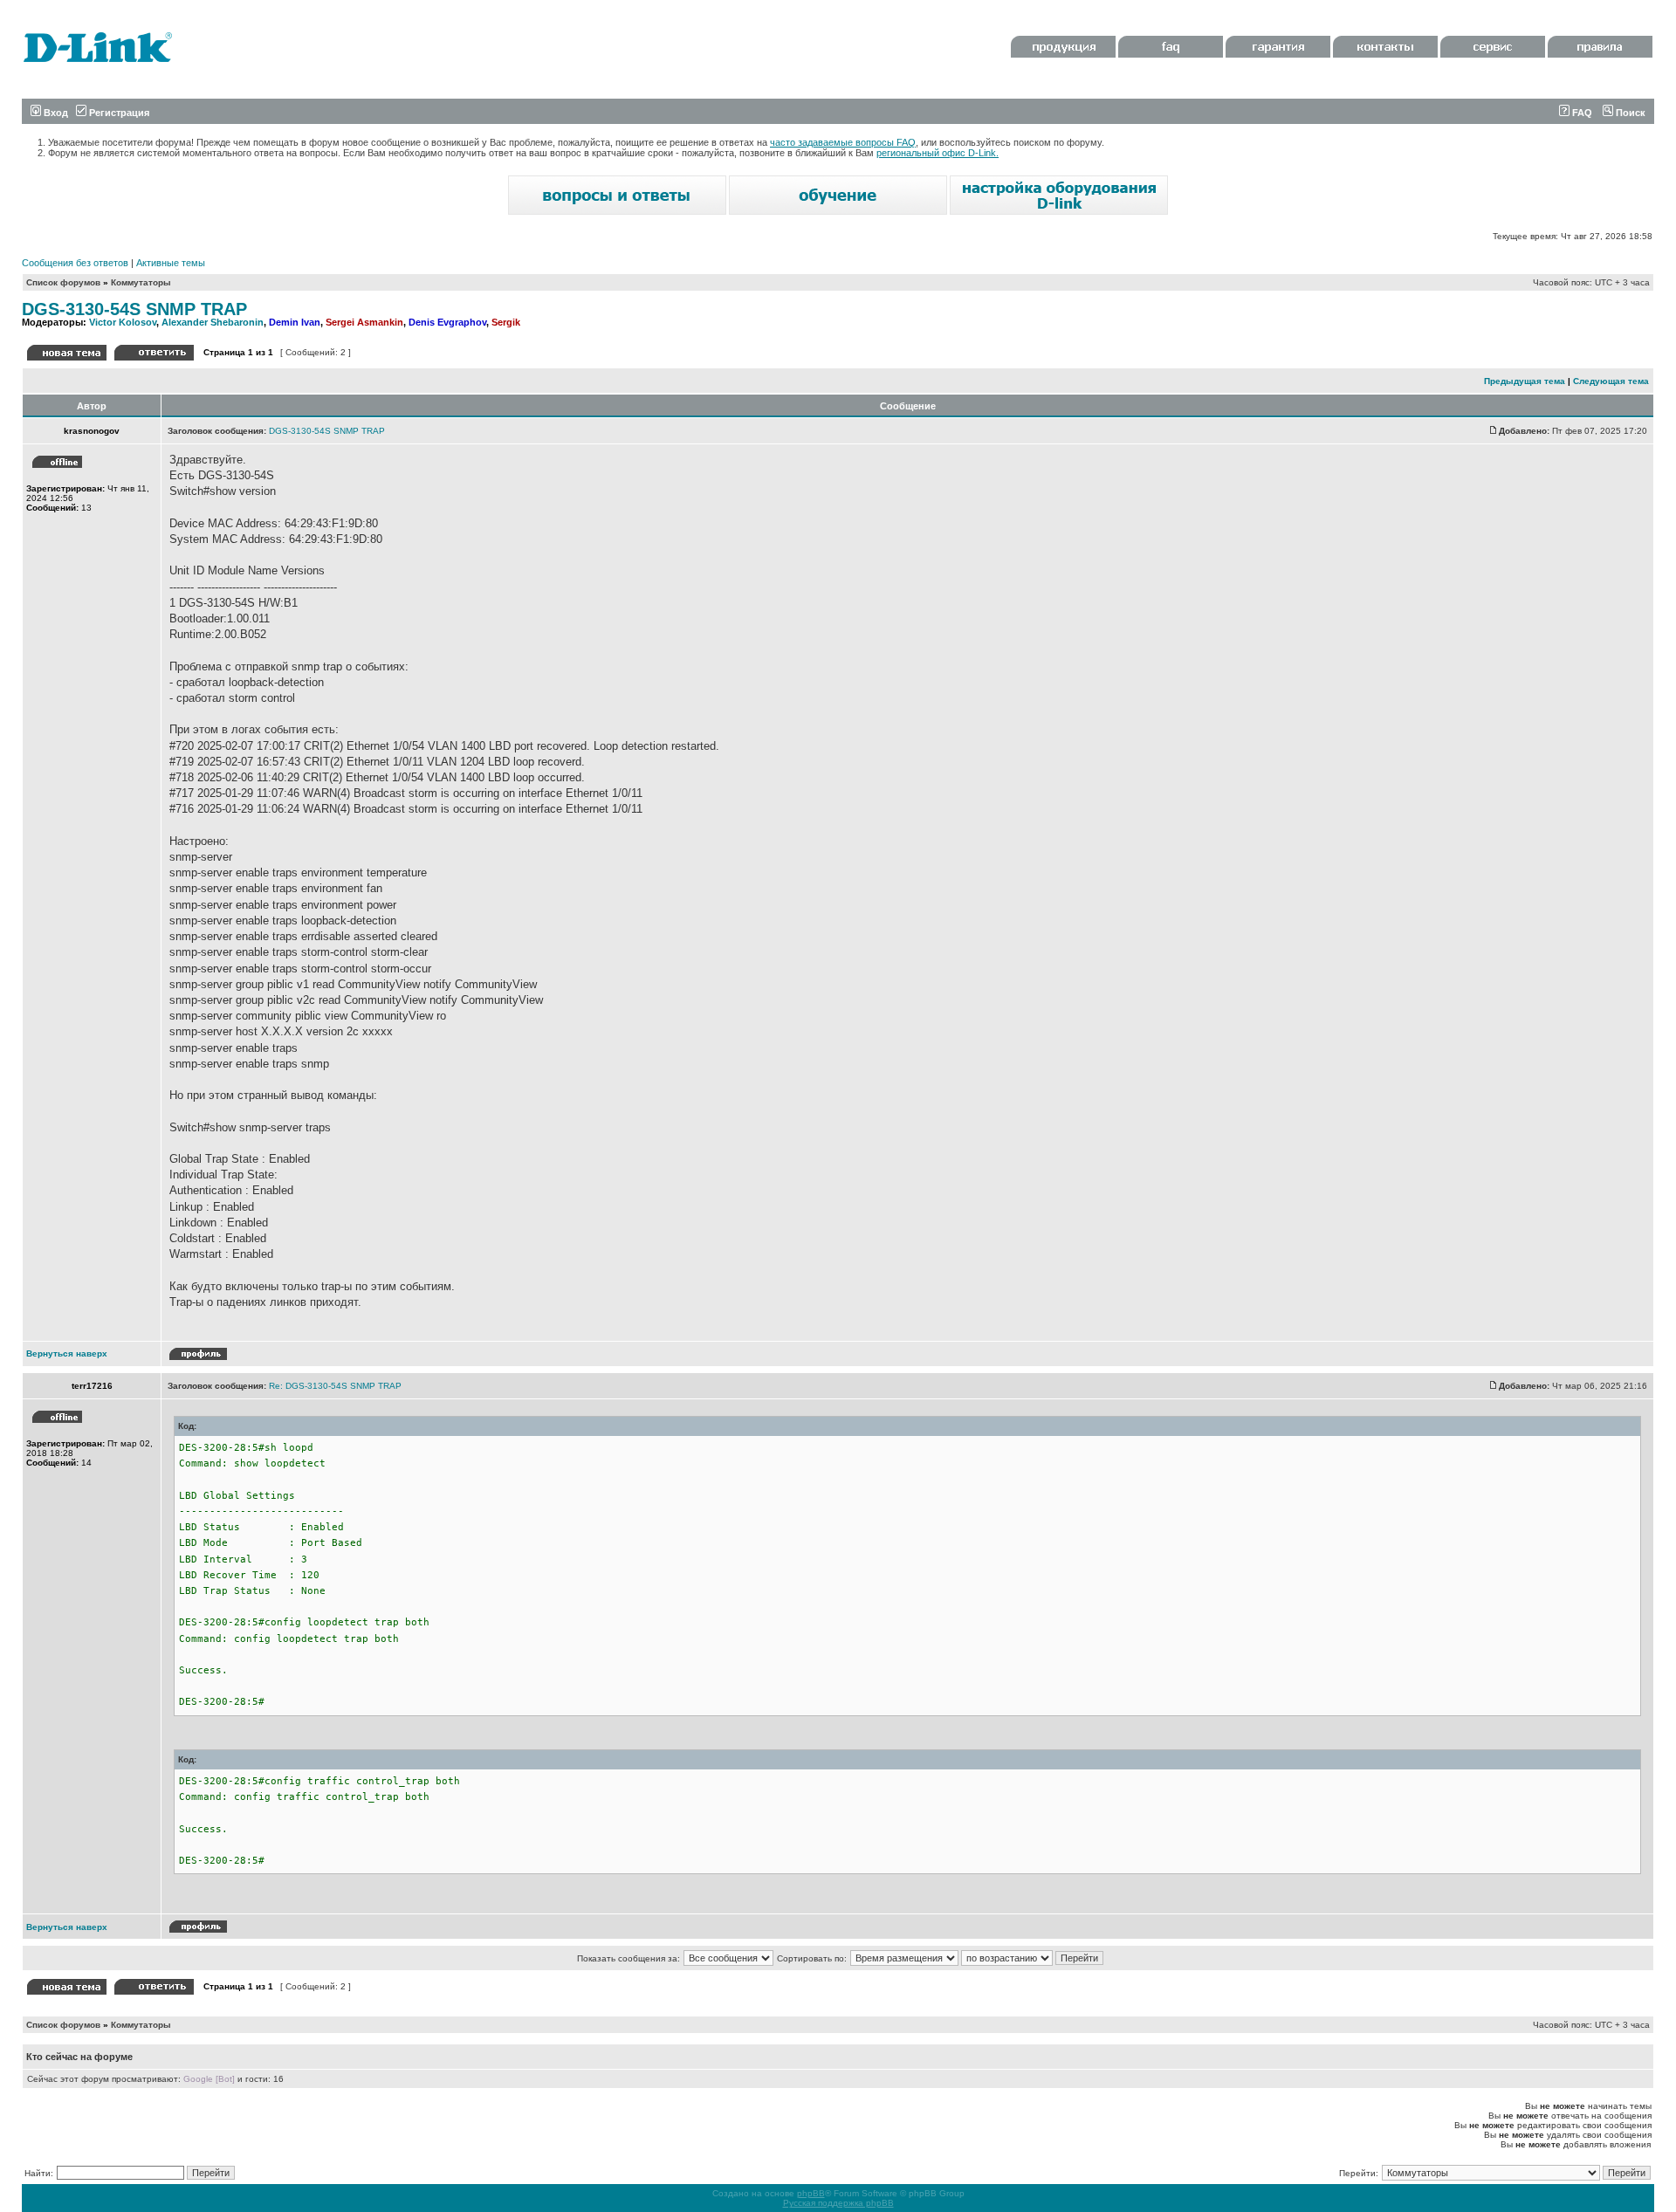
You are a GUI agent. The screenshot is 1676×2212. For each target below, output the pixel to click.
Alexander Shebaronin (213, 322)
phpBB (811, 2193)
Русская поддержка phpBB (838, 2203)
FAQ (1581, 113)
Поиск (1629, 113)
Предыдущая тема (1525, 381)
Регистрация (118, 113)
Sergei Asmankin (364, 322)
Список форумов (63, 282)
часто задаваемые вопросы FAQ (843, 142)
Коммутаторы (141, 282)
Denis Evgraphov (447, 322)
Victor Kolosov (123, 322)
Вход (55, 113)
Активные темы (171, 263)
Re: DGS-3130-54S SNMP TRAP (335, 1386)
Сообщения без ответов (75, 263)
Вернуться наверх (67, 1353)
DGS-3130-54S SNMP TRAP (134, 309)
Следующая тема (1611, 381)
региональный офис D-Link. (938, 153)
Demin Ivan (295, 322)
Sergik (506, 322)
